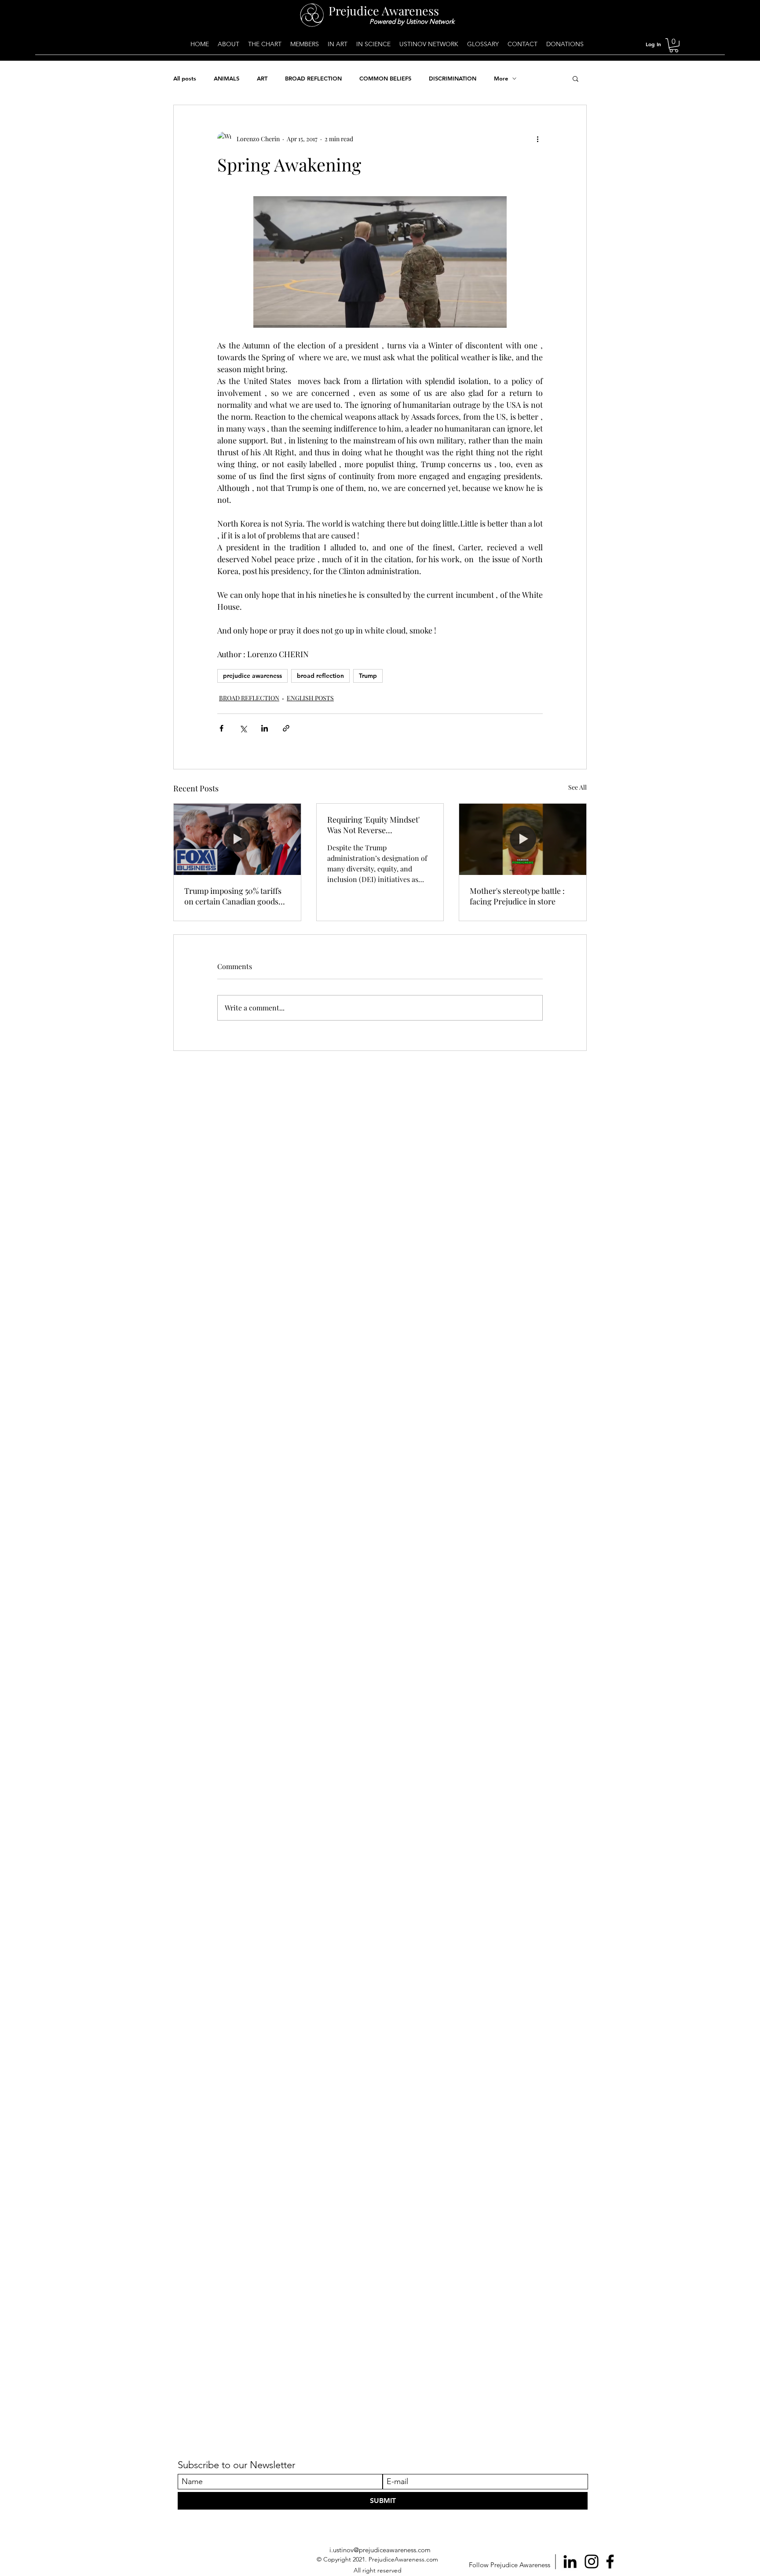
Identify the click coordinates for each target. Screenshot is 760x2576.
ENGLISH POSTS (310, 698)
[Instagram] (592, 2561)
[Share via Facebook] (221, 728)
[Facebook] (610, 2561)
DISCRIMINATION (453, 78)
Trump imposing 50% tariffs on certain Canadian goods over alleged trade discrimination (233, 896)
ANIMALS (227, 78)
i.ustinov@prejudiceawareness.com (380, 2550)
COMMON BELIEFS (385, 78)
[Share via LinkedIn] (265, 728)
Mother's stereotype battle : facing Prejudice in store (517, 896)
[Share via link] (286, 728)
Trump (368, 676)
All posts (185, 78)
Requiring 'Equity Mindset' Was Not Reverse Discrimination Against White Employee (379, 825)
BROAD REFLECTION (313, 78)
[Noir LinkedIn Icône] (570, 2561)
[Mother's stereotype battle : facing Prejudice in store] (523, 839)
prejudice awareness (252, 676)
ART (262, 78)
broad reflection (320, 676)
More (501, 78)
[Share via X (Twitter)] (243, 728)
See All (577, 787)
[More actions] (537, 139)
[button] (674, 45)
